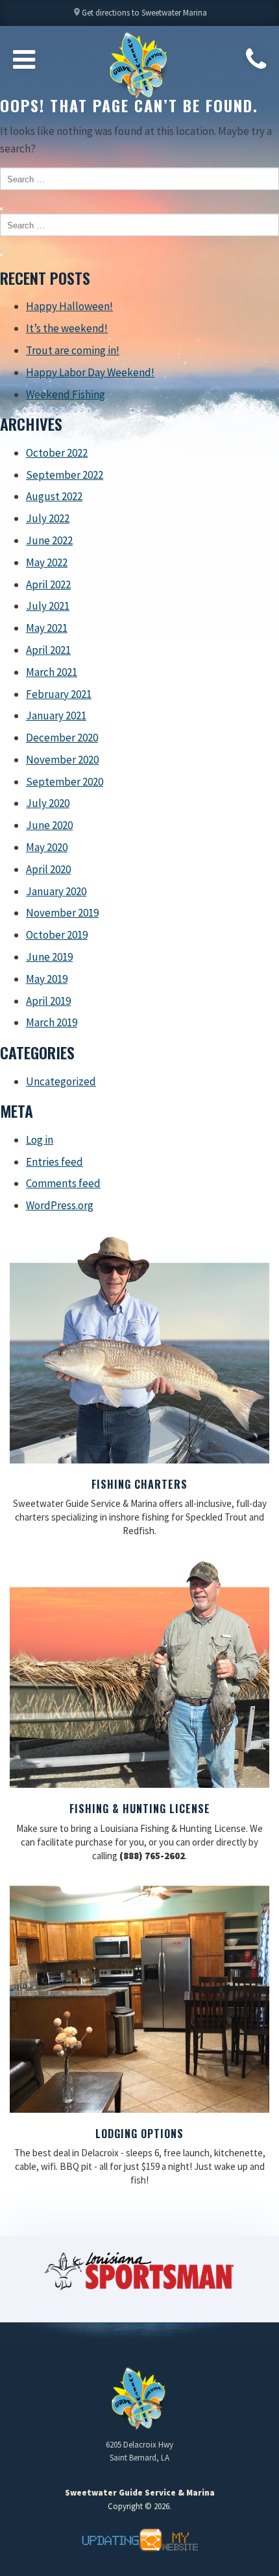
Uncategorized (61, 1081)
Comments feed (63, 1183)
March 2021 (52, 672)
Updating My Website (139, 2540)
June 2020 (49, 825)
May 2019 (47, 979)
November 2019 (62, 913)
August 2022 (54, 496)
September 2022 (65, 475)
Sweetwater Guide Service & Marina (139, 66)
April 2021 (48, 650)
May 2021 (47, 628)
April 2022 (48, 584)
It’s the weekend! (67, 328)
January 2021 (56, 716)
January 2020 (56, 891)
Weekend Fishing (66, 394)
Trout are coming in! (73, 350)
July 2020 (48, 803)
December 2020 (62, 738)
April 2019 (48, 1001)
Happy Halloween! (69, 306)
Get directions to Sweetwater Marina (139, 13)
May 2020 (47, 847)
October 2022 (57, 453)
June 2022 (49, 540)
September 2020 (65, 782)
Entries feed (55, 1162)
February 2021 (59, 694)
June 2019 (49, 957)
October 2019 (57, 935)
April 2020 (48, 869)
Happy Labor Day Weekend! (90, 372)
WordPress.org (60, 1205)
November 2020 (62, 760)
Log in (40, 1140)
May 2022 (47, 562)
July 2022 (48, 518)
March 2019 (52, 1022)
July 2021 (48, 606)
